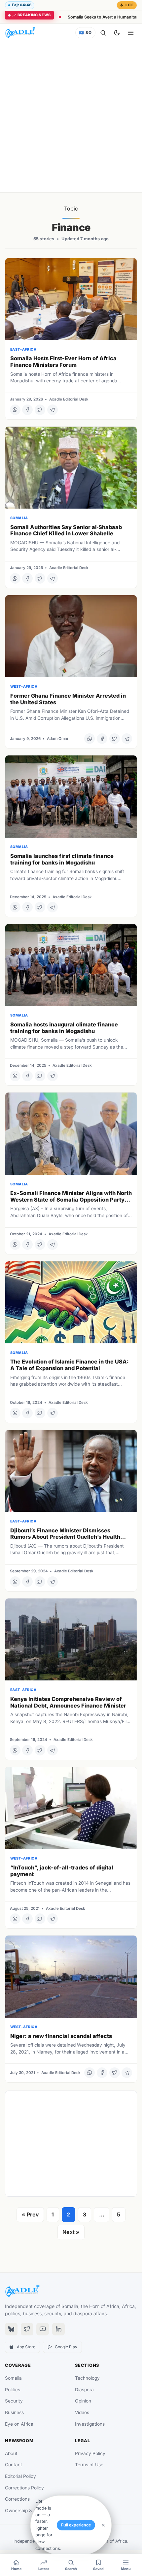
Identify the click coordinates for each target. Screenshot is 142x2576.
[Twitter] (27, 2329)
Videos (82, 2412)
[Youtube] (43, 2329)
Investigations (90, 2424)
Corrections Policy (24, 2488)
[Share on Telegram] (53, 410)
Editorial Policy (20, 2476)
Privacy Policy (90, 2453)
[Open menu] (131, 33)
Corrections (17, 2499)
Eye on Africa (19, 2424)
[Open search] (103, 33)
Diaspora (84, 2390)
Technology (87, 2378)
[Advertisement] (71, 117)
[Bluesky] (11, 2329)
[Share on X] (40, 410)
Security (14, 2401)
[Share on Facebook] (27, 410)
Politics (13, 2390)
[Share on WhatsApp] (15, 410)
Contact (14, 2465)
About (11, 2453)
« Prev (30, 2214)
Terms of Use (89, 2465)
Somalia (13, 2378)
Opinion (83, 2401)
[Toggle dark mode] (117, 33)
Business (14, 2412)
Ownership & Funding (28, 2511)
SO (85, 33)
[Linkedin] (58, 2329)
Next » (71, 2232)
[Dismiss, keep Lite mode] (103, 2525)
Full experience (76, 2525)
